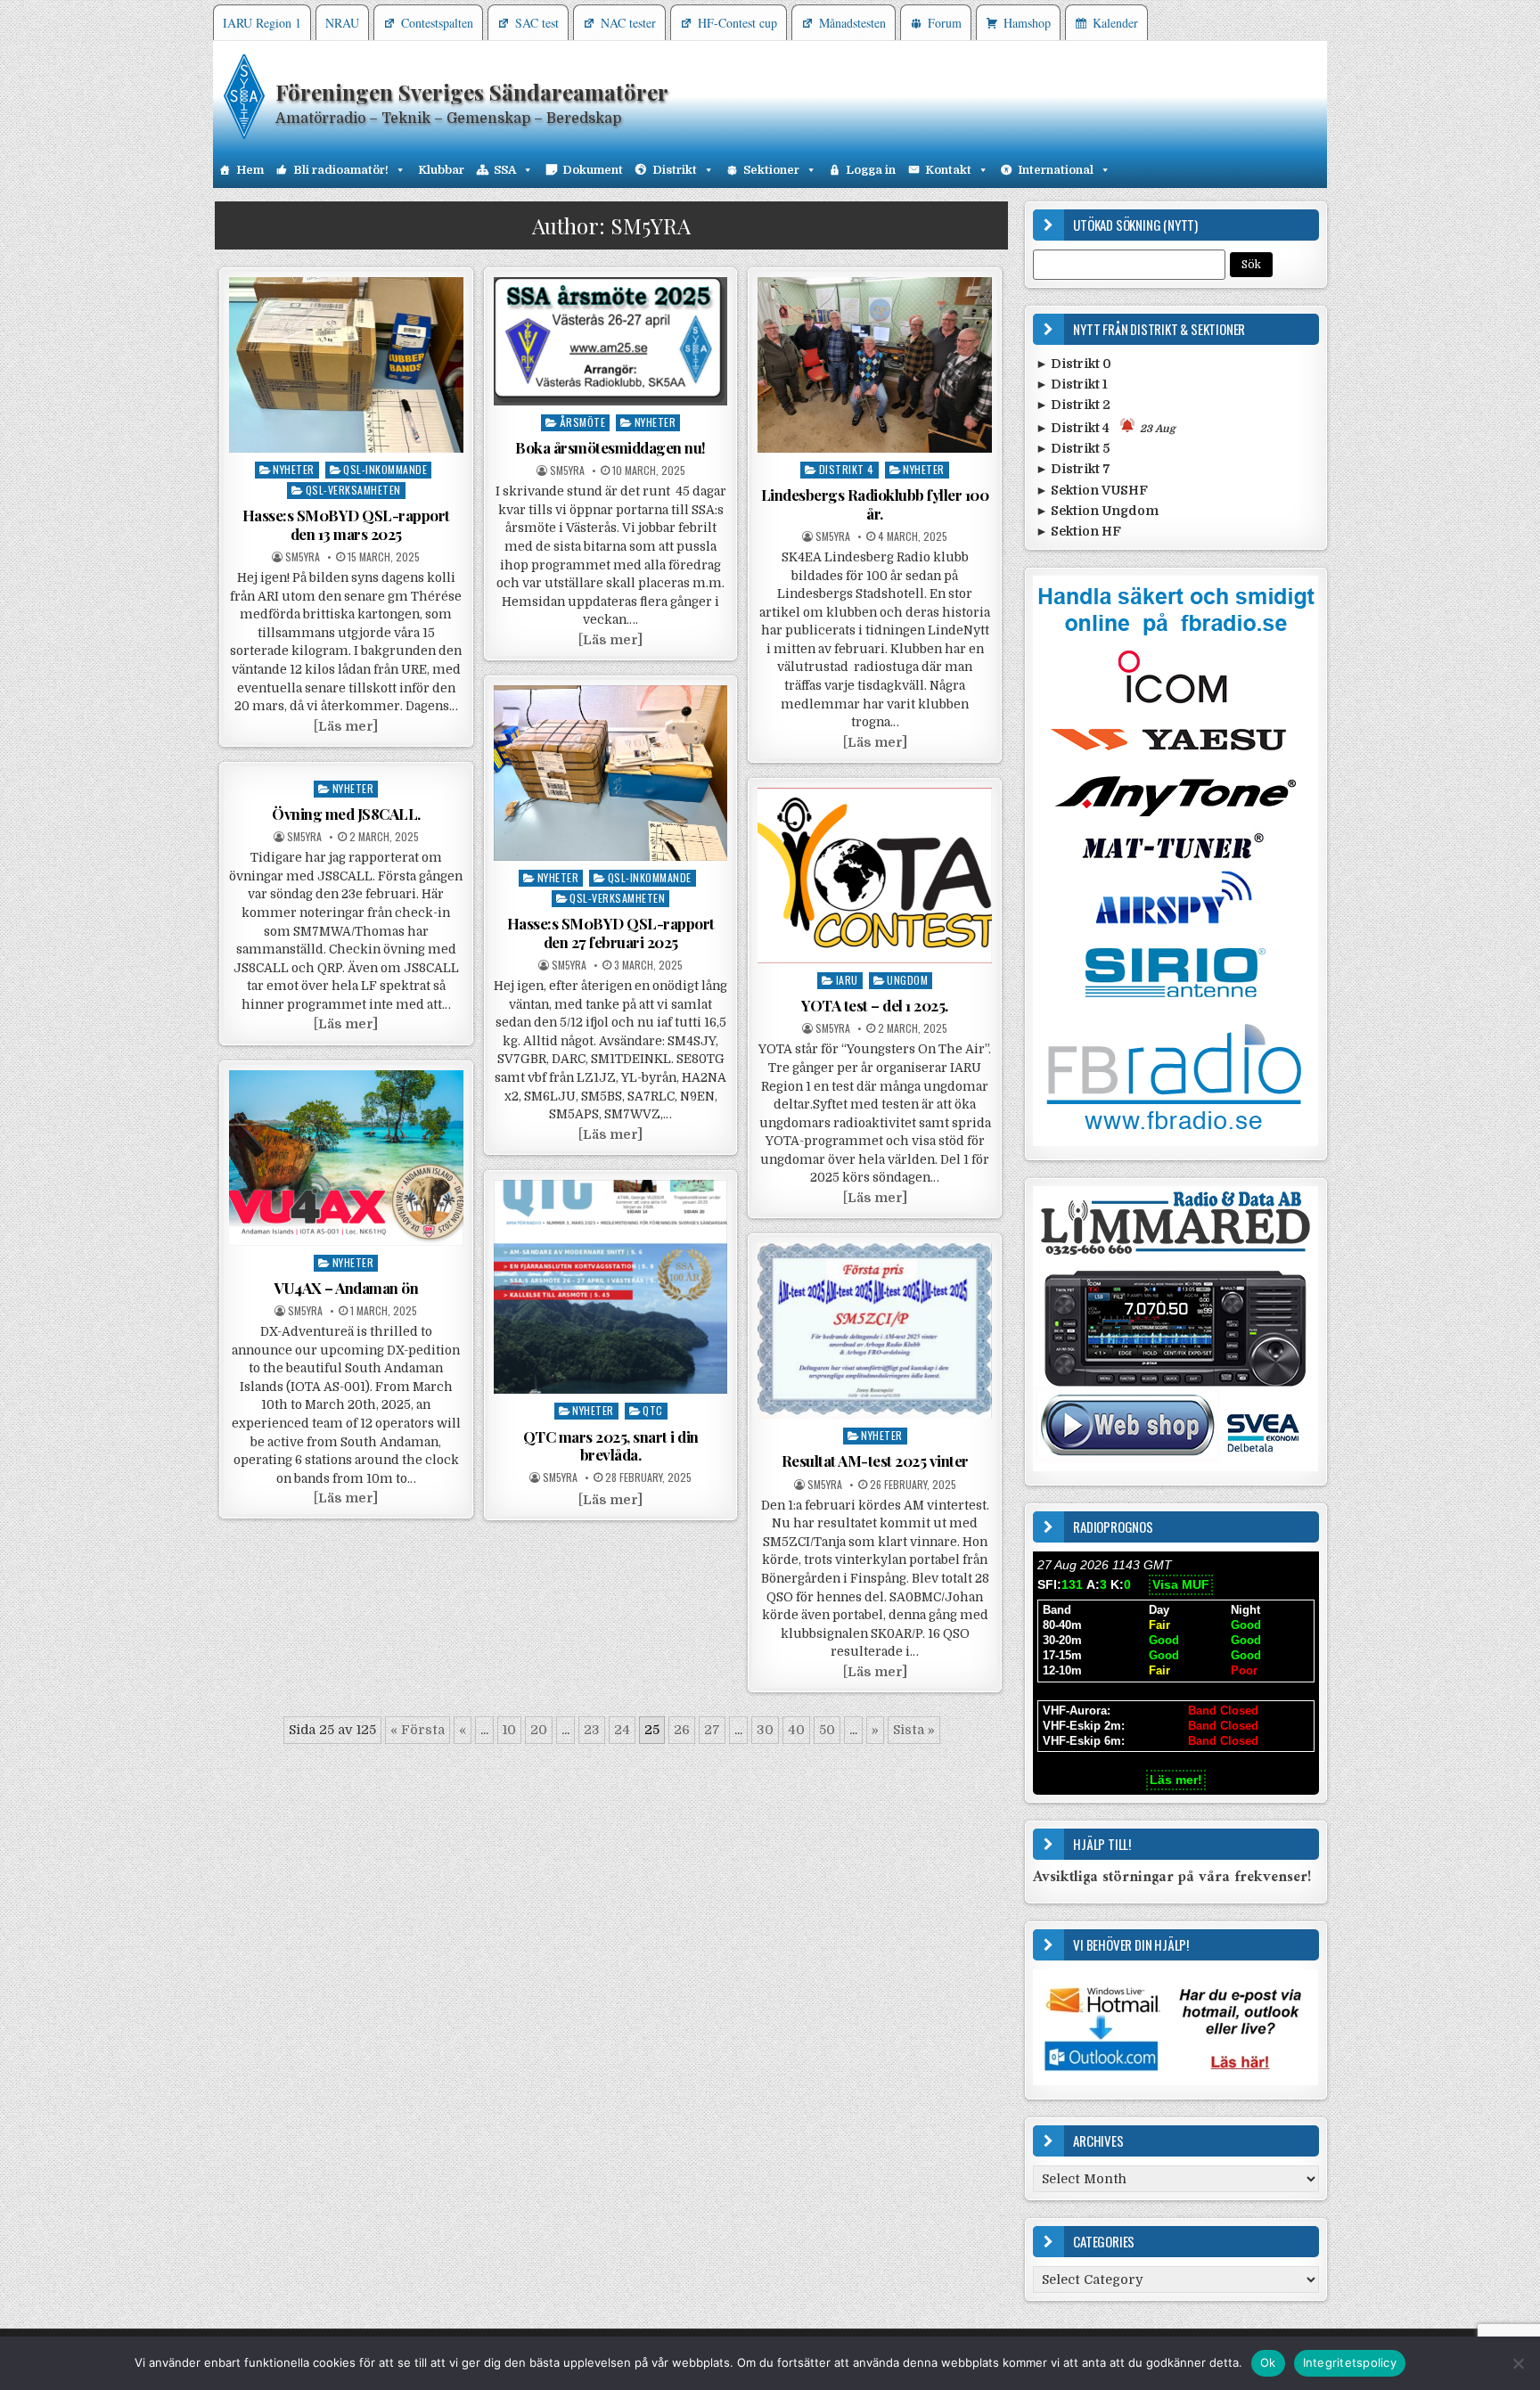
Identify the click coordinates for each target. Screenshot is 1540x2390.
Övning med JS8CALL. (346, 814)
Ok (1268, 2362)
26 (682, 1730)
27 (712, 1730)
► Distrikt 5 (1073, 448)
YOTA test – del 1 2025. (875, 1005)
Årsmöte (583, 422)
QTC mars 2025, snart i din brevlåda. (611, 1445)
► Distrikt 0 (1073, 364)
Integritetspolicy (1350, 2362)
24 (622, 1730)
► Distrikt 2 (1073, 405)
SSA (505, 170)
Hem (250, 170)
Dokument (593, 170)
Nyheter (294, 469)
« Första (418, 1730)
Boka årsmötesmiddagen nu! (610, 447)
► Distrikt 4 (1106, 428)
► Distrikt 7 (1073, 469)
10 (509, 1730)
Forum (945, 23)
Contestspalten (437, 23)
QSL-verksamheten (353, 490)
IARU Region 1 (262, 23)
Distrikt (675, 170)
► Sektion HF (1078, 531)
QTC (653, 1410)
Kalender (1115, 23)
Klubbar (441, 170)
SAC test (537, 23)
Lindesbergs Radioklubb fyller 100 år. (875, 503)
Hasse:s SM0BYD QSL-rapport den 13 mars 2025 (346, 524)
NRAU (342, 23)
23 (592, 1730)
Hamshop (1027, 23)
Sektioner (771, 170)
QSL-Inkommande (385, 469)
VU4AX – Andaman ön (346, 1288)
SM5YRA (303, 557)
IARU (847, 980)
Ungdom (907, 980)
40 (796, 1730)
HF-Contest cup (737, 23)
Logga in (871, 170)
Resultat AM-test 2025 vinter (875, 1461)
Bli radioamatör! (341, 170)
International (1056, 170)
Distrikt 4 (847, 469)
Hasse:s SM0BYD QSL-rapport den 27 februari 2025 (611, 932)
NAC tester (628, 23)
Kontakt (948, 170)
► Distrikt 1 (1072, 384)
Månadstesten (852, 23)
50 (827, 1730)
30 (765, 1730)
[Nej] (1518, 2363)
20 (539, 1730)
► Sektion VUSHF (1092, 490)
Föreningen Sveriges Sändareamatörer (472, 92)
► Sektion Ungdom (1097, 511)
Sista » (914, 1730)
